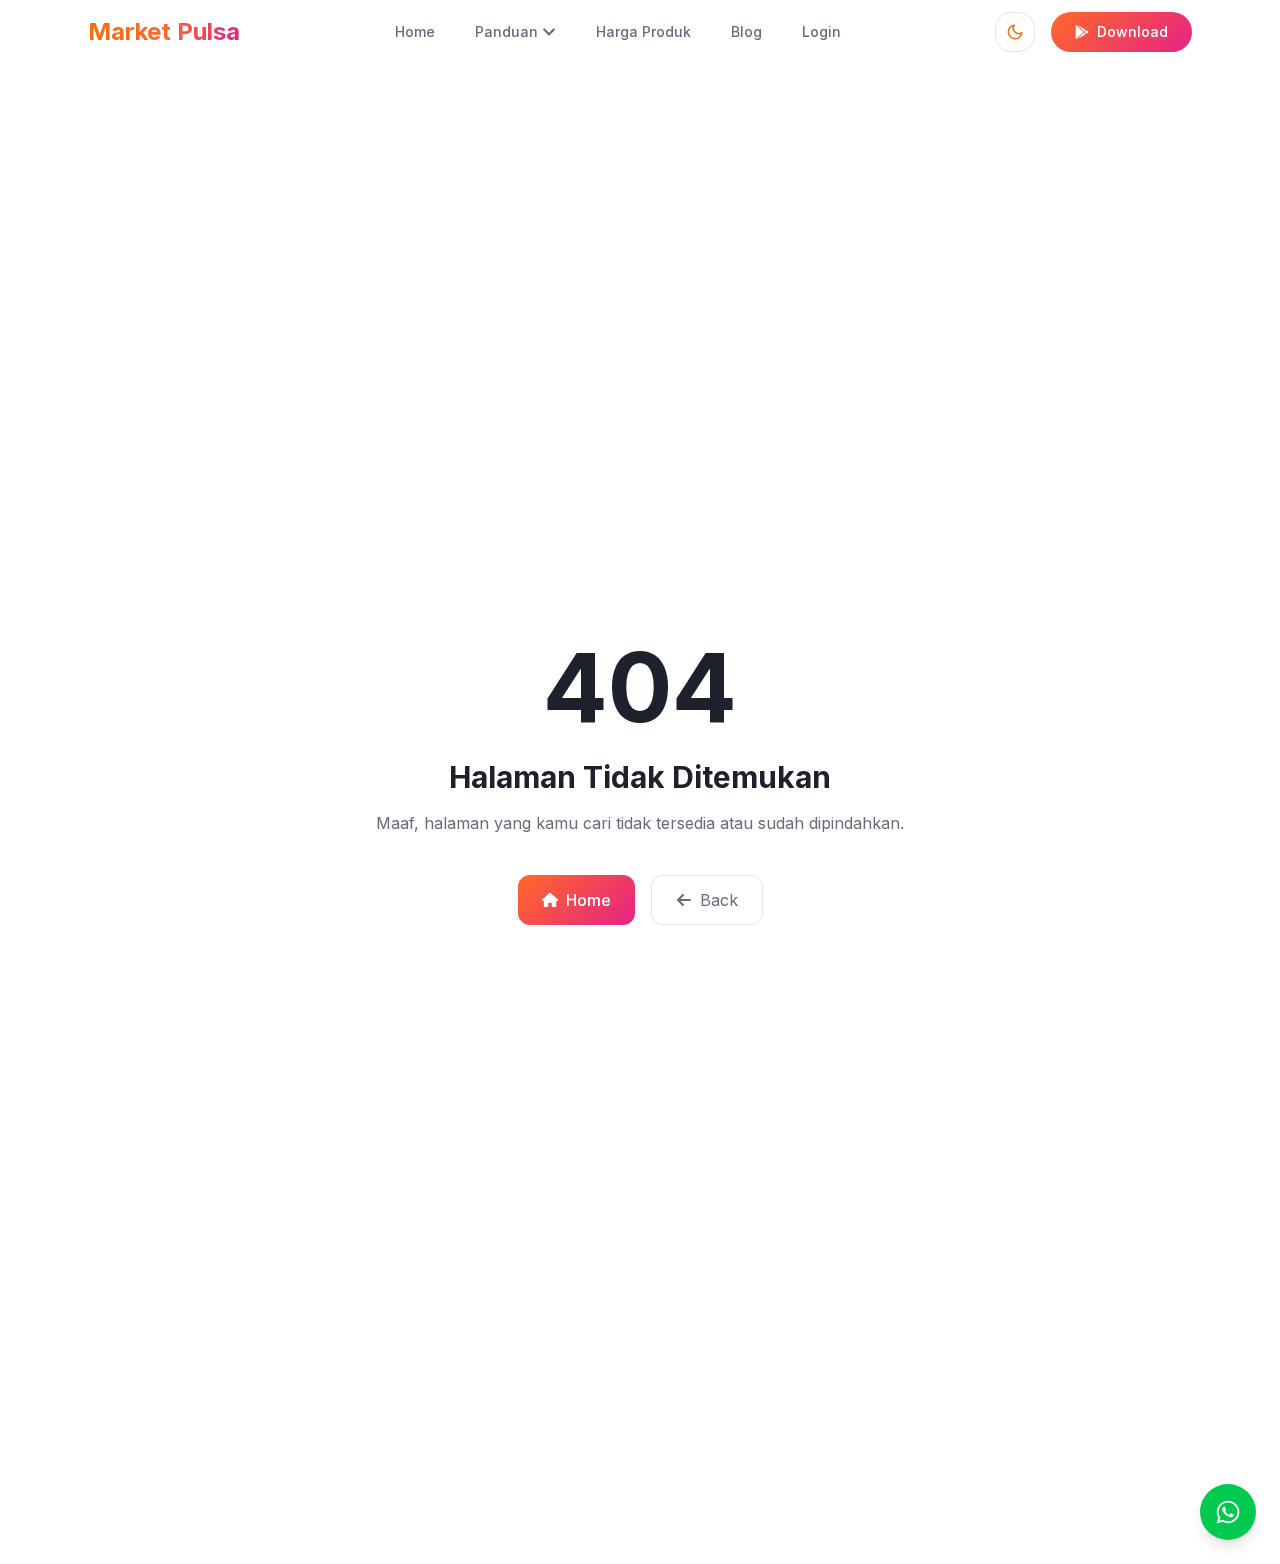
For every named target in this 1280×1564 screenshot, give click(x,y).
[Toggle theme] (1015, 32)
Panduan (506, 31)
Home (415, 31)
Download (1132, 31)
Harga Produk (643, 31)
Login (821, 31)
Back (719, 900)
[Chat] (1228, 1512)
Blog (746, 31)
